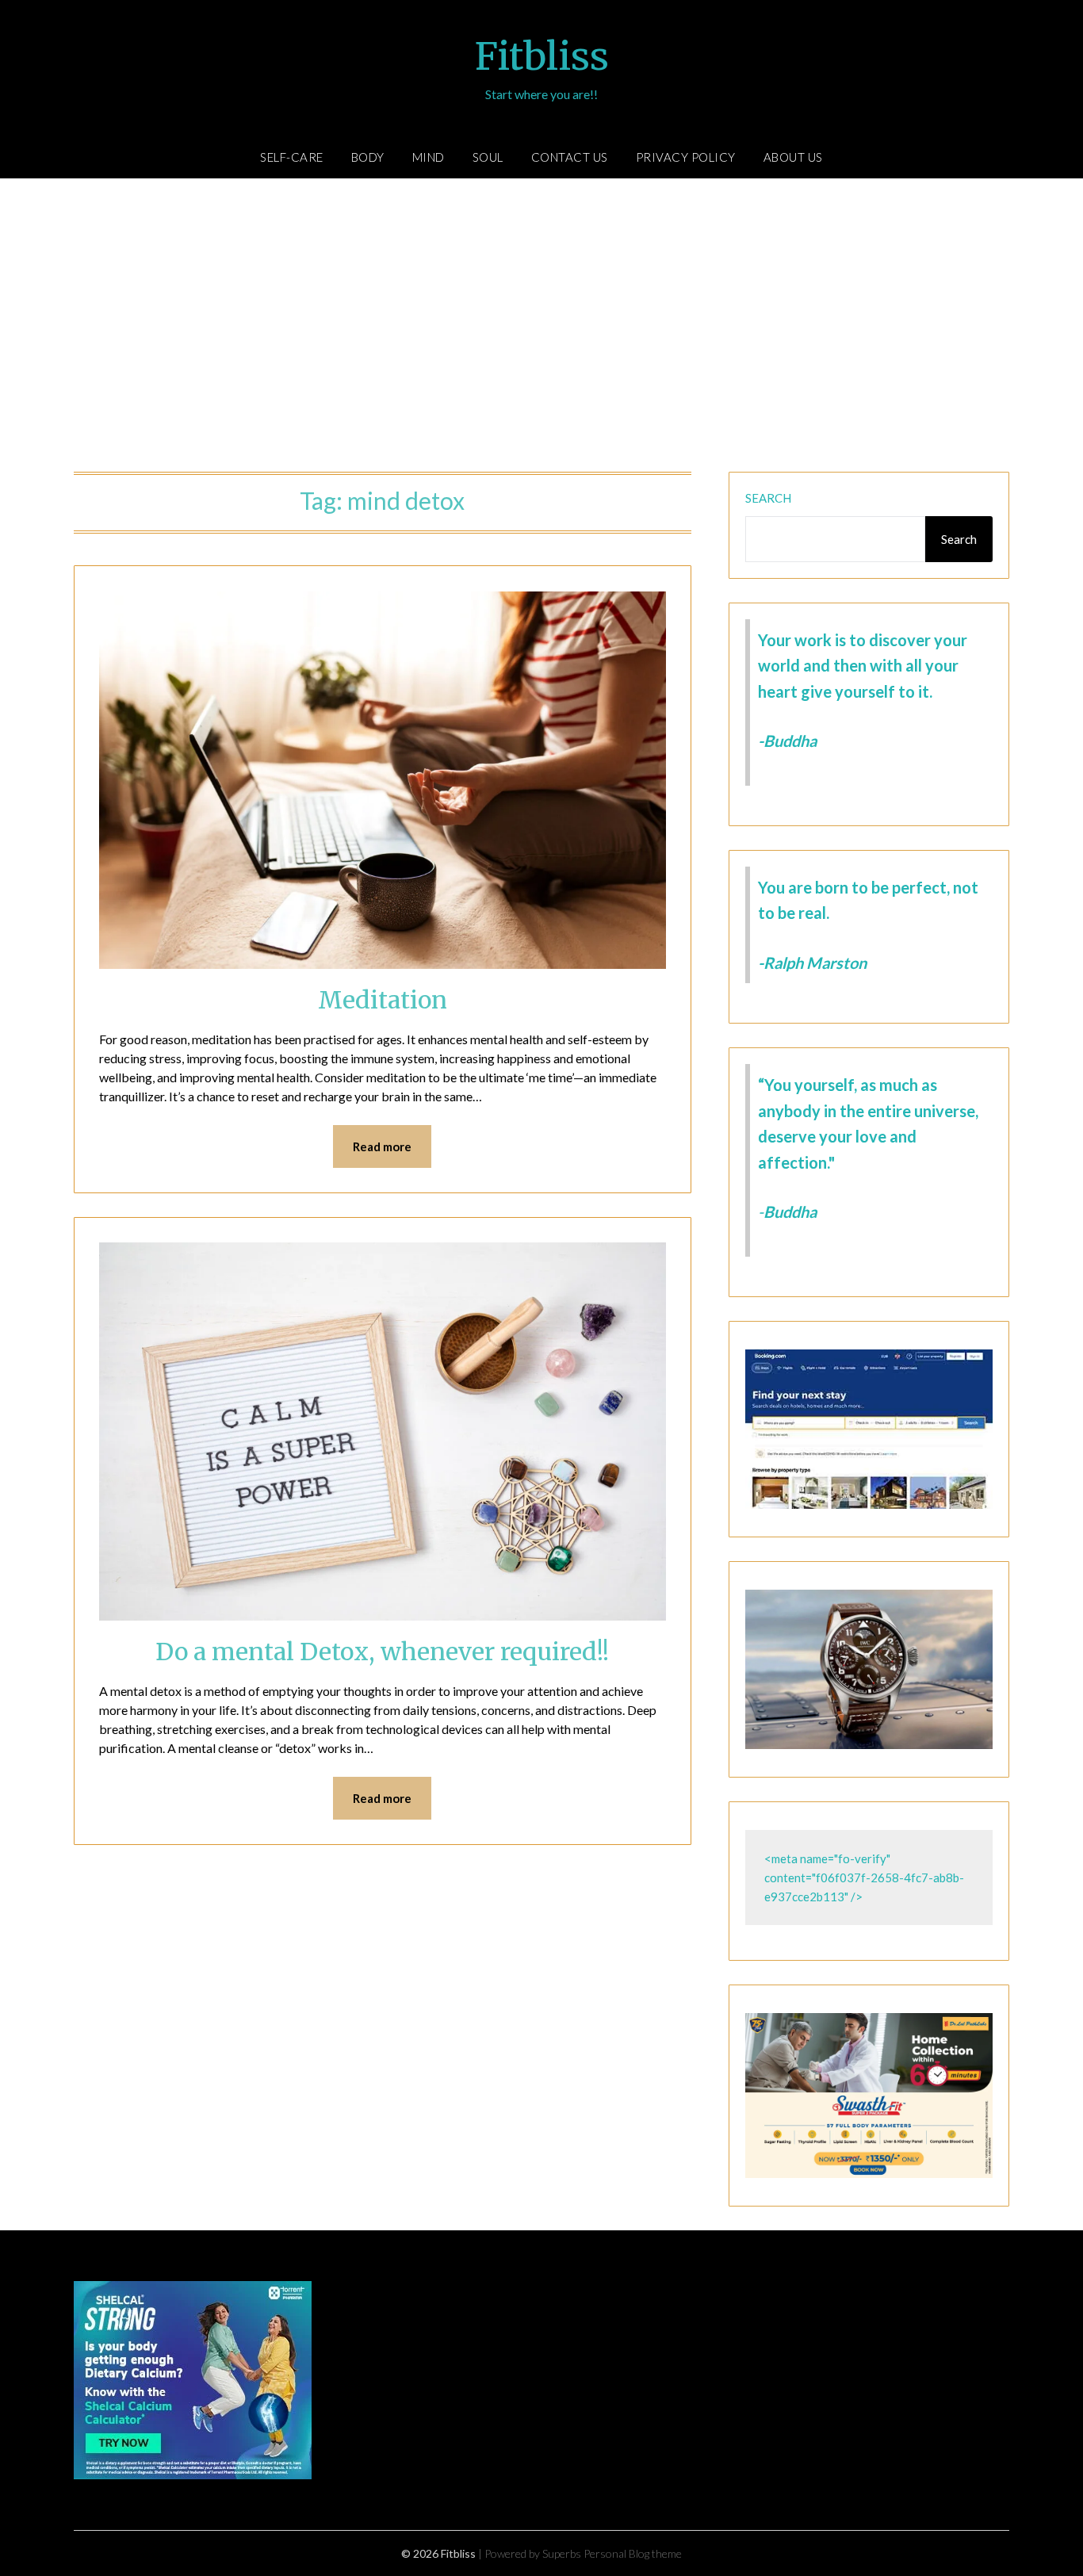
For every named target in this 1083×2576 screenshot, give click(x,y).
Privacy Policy (686, 157)
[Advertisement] (541, 329)
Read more (382, 1146)
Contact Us (570, 157)
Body (368, 157)
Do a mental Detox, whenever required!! (382, 1652)
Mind (429, 157)
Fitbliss (542, 56)
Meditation (383, 1000)
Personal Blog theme (633, 2553)
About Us (793, 157)
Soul (488, 157)
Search (768, 498)
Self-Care (292, 157)
